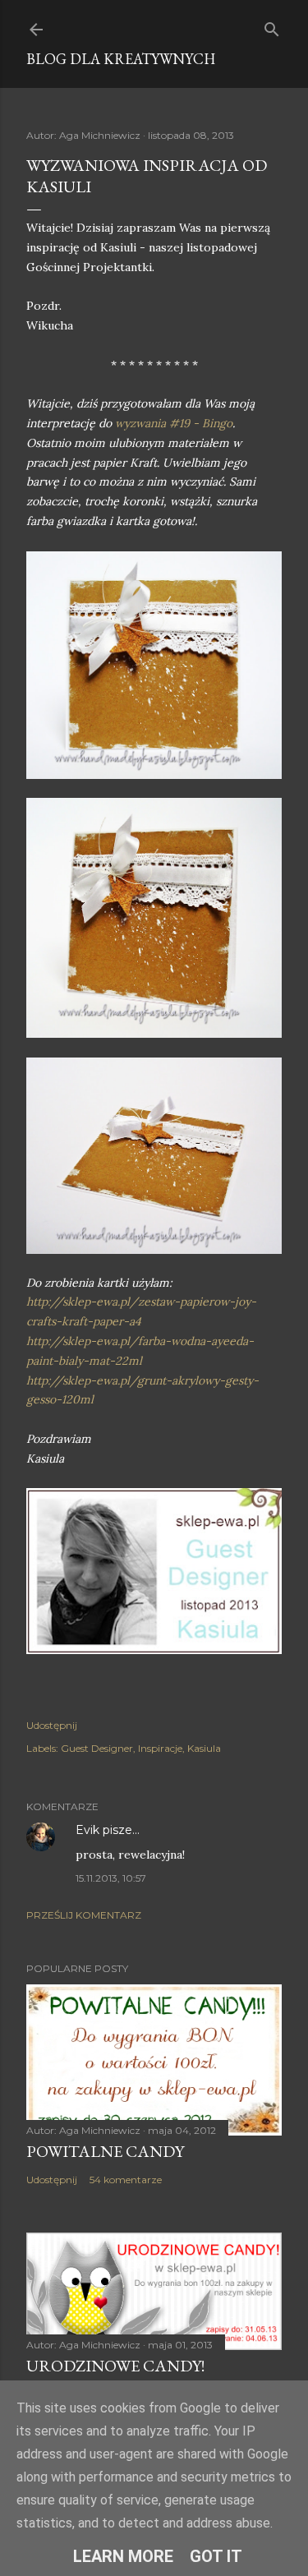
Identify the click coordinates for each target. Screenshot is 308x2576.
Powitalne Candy (105, 2151)
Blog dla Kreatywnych (121, 59)
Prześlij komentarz (84, 1915)
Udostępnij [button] (52, 1725)
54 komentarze (126, 2180)
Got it (216, 2556)
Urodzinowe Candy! (115, 2366)
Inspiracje (160, 1748)
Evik (87, 1830)
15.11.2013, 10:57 (111, 1878)
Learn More (123, 2556)
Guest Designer (97, 1748)
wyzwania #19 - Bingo (174, 423)
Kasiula (204, 1748)
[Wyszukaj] (272, 26)
